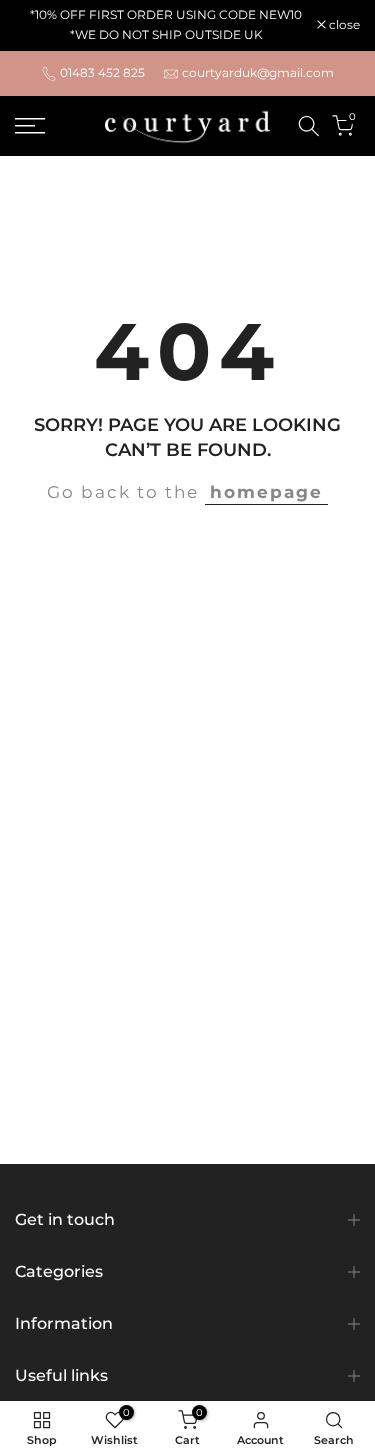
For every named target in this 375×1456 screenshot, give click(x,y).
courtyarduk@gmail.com (258, 72)
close (343, 25)
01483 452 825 (102, 72)
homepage (266, 492)
